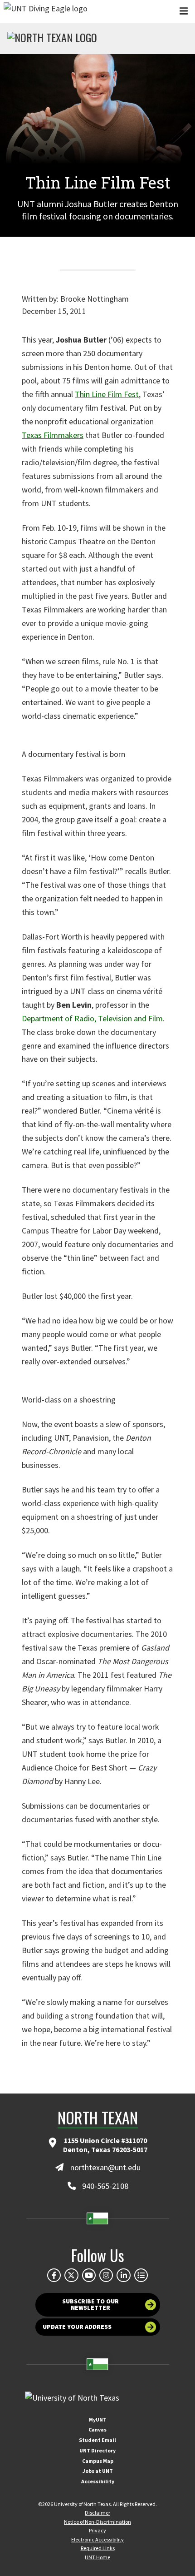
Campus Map (98, 2461)
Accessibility (98, 2481)
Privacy (97, 2530)
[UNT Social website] (141, 2275)
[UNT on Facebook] (54, 2275)
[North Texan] (52, 39)
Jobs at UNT (98, 2471)
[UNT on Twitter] (71, 2275)
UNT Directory (97, 2450)
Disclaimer (97, 2513)
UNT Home (97, 2557)
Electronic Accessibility (97, 2539)
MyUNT (98, 2419)
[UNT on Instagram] (106, 2275)
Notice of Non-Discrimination (97, 2522)
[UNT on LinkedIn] (123, 2275)
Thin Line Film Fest (107, 394)
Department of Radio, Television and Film (92, 1018)
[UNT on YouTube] (89, 2275)
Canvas (97, 2429)
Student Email (97, 2440)
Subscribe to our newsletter (90, 2304)
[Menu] (184, 11)
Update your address (77, 2327)
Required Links (98, 2548)
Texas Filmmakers (53, 435)
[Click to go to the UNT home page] (46, 11)
